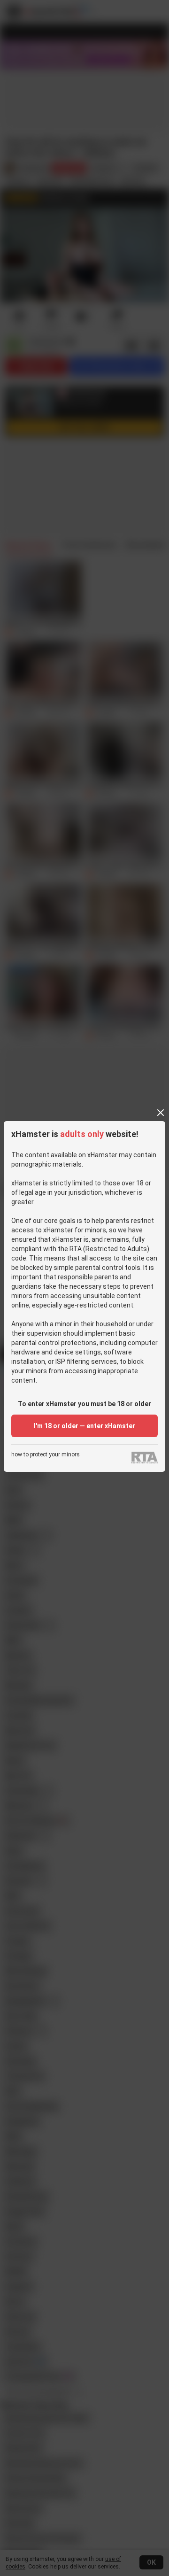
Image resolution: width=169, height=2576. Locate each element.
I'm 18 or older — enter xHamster (84, 1426)
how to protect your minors (46, 1455)
